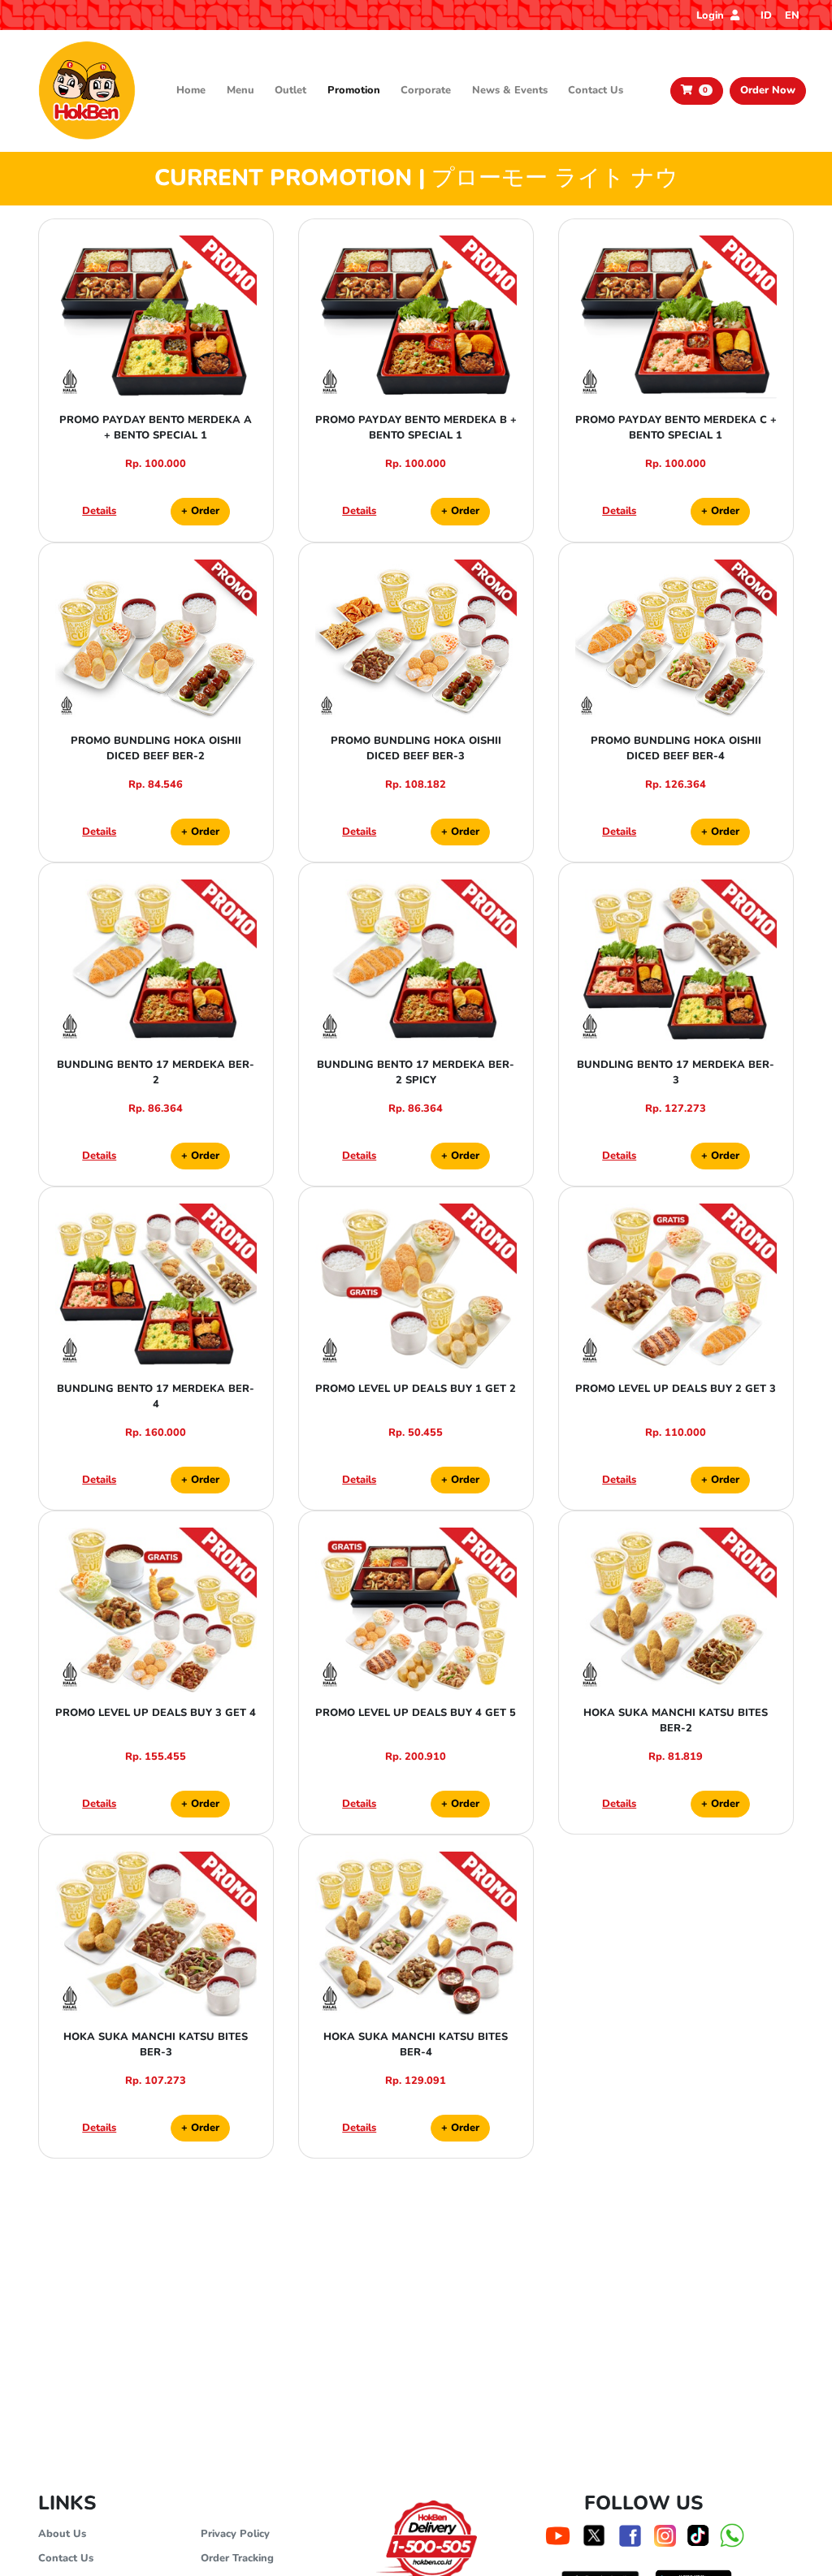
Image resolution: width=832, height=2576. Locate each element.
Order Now (768, 90)
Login (712, 15)
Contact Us (596, 90)
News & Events (510, 90)
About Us (62, 2534)
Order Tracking (237, 2558)
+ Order (200, 511)
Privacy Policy (235, 2534)
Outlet (290, 90)
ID (766, 15)
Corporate (426, 90)
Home (191, 90)
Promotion (354, 90)
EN (792, 15)
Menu (240, 90)
